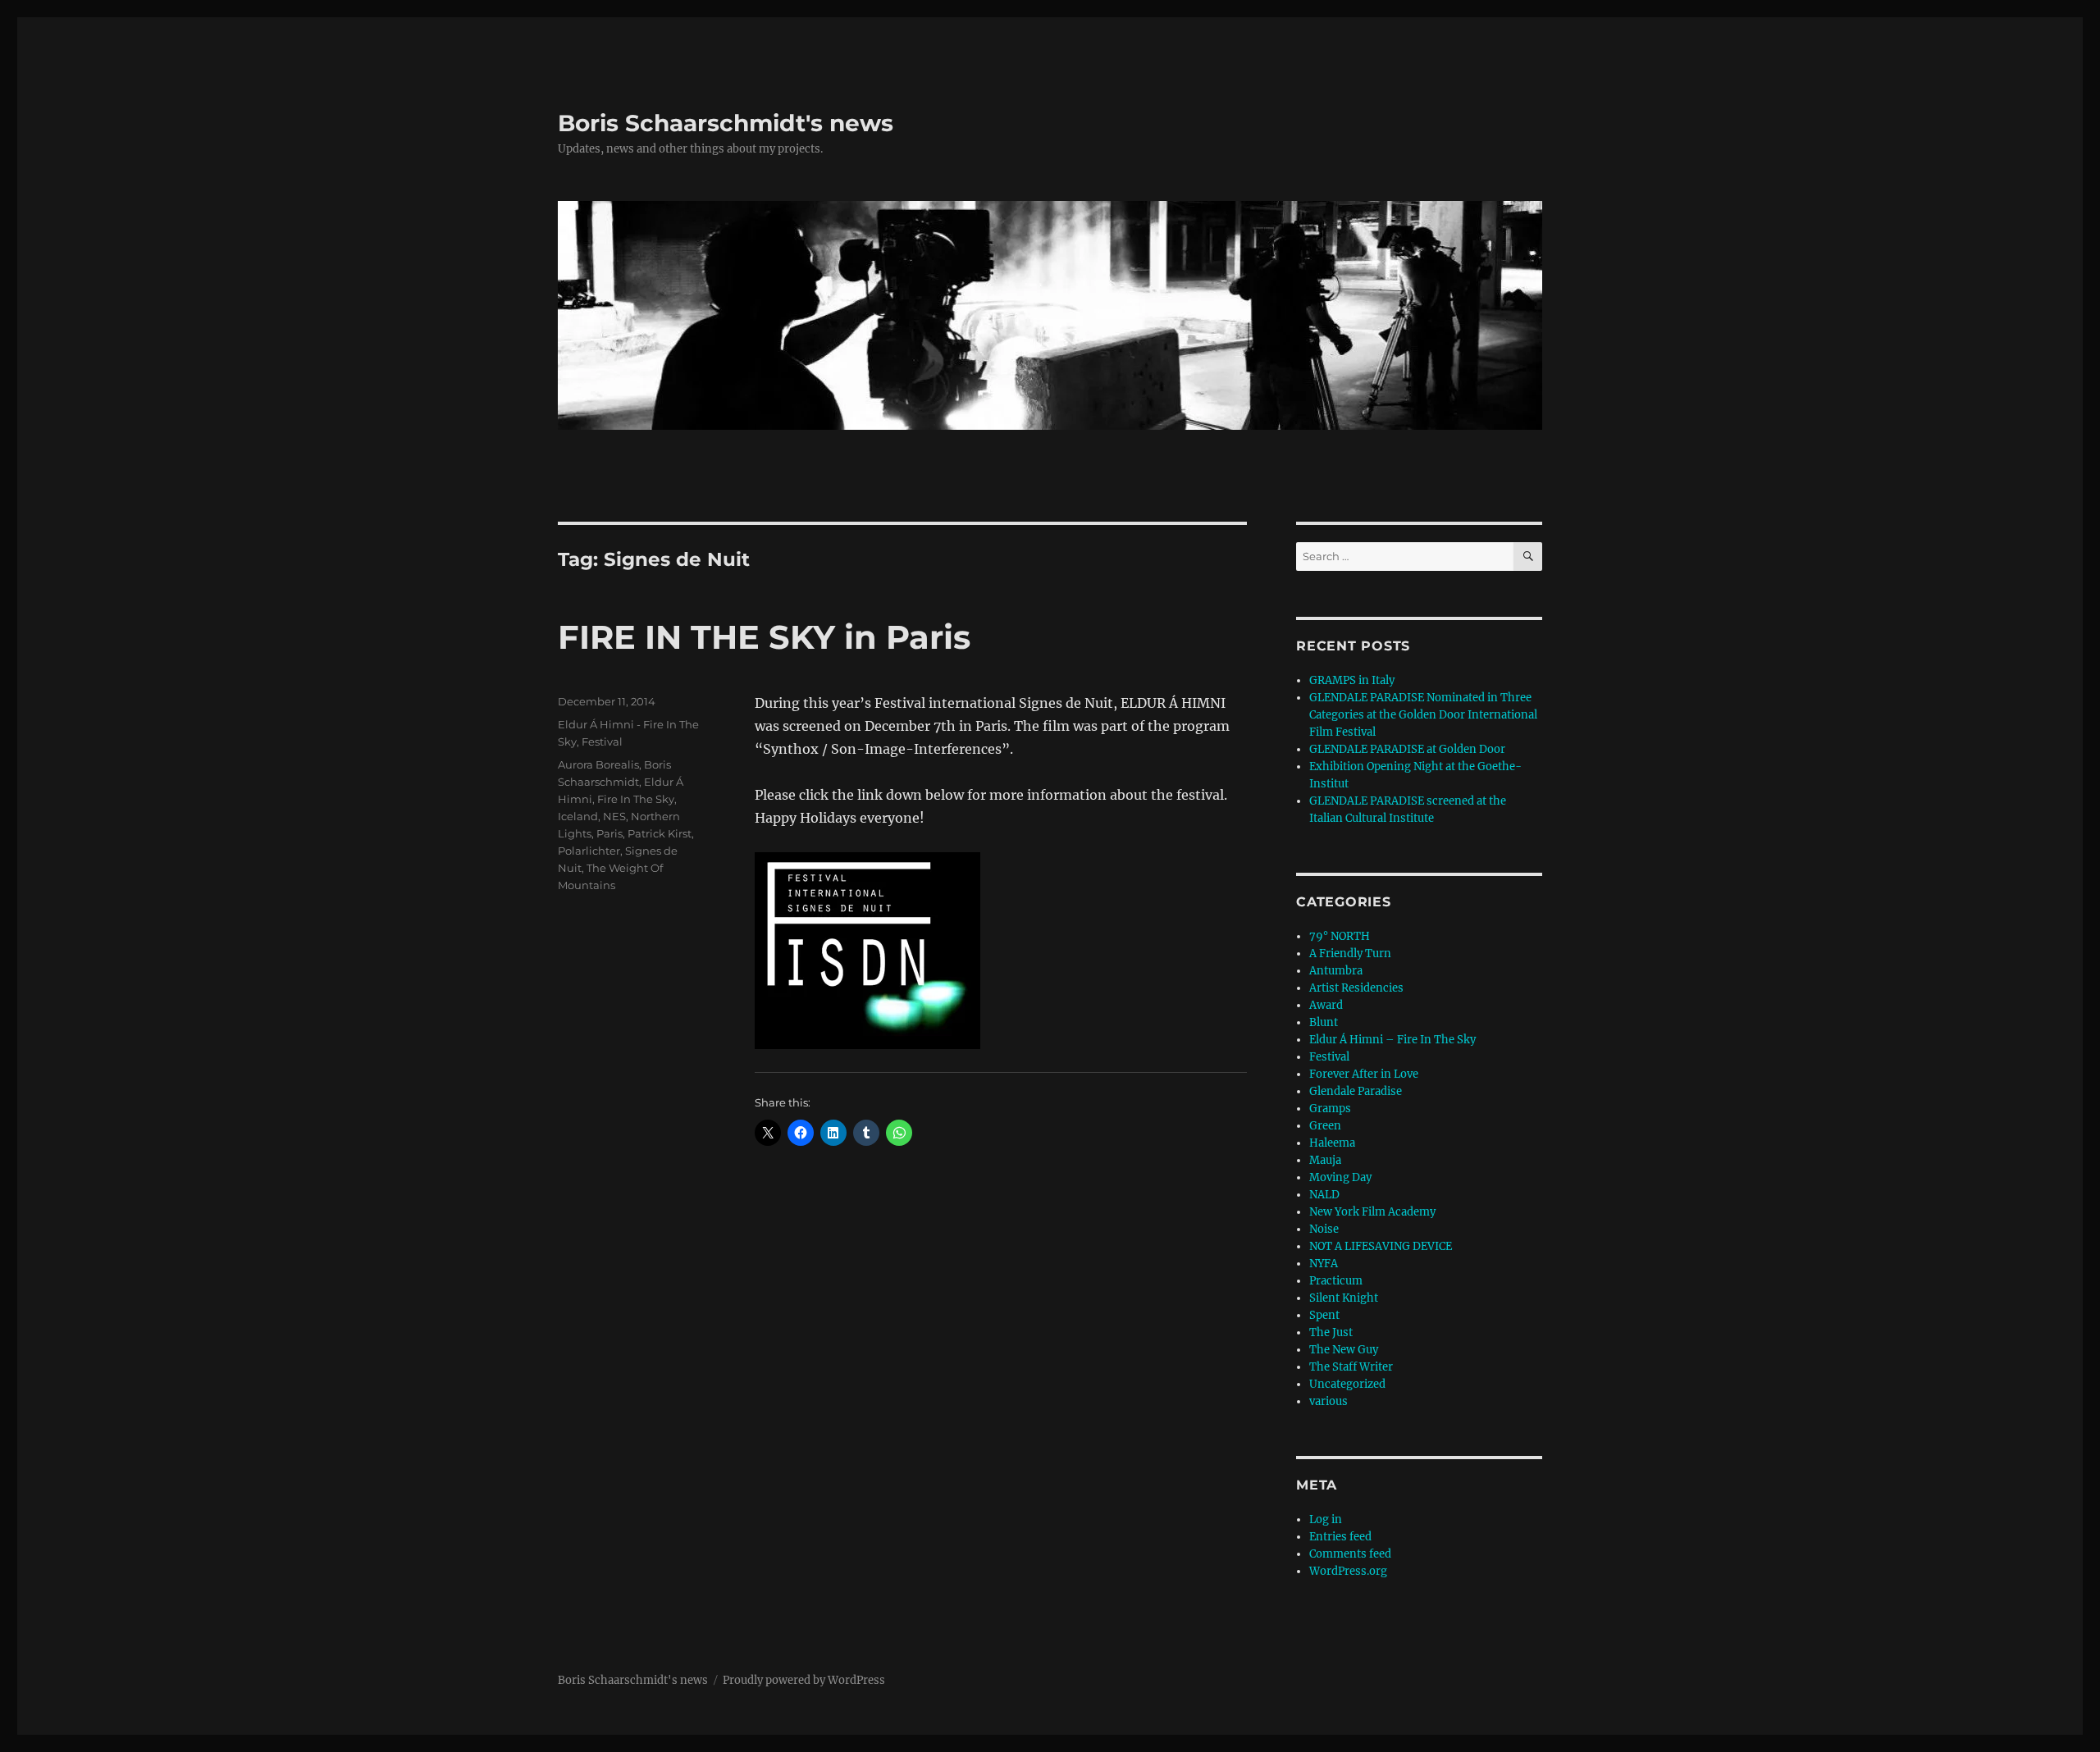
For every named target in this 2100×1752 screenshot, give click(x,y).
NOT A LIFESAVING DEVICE (1381, 1246)
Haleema (1332, 1143)
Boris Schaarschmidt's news (726, 123)
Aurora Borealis (598, 764)
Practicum (1336, 1281)
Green (1325, 1126)
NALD (1324, 1195)
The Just (1331, 1332)
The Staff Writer (1351, 1367)
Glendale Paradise (1356, 1091)
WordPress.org (1348, 1571)
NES (614, 816)
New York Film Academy (1372, 1212)
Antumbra (1336, 971)
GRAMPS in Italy (1352, 680)
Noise (1324, 1229)
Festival (602, 741)
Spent (1324, 1315)
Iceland (578, 816)
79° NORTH (1340, 936)
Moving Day (1340, 1177)
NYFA (1324, 1264)
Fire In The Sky (636, 799)
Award (1326, 1005)
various (1328, 1401)
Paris (609, 833)
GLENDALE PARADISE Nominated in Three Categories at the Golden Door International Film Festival (1423, 715)
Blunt (1324, 1022)
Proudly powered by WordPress (804, 1680)
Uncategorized (1347, 1384)
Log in (1326, 1519)
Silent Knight (1344, 1298)
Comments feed (1350, 1554)
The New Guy (1344, 1350)
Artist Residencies (1356, 988)
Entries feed (1340, 1537)
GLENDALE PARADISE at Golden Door (1407, 749)
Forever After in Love (1364, 1074)
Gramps (1330, 1109)
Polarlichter (589, 851)
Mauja (1325, 1160)
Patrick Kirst (660, 833)
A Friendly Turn (1350, 954)
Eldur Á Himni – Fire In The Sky (1392, 1040)
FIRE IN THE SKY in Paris (764, 637)
